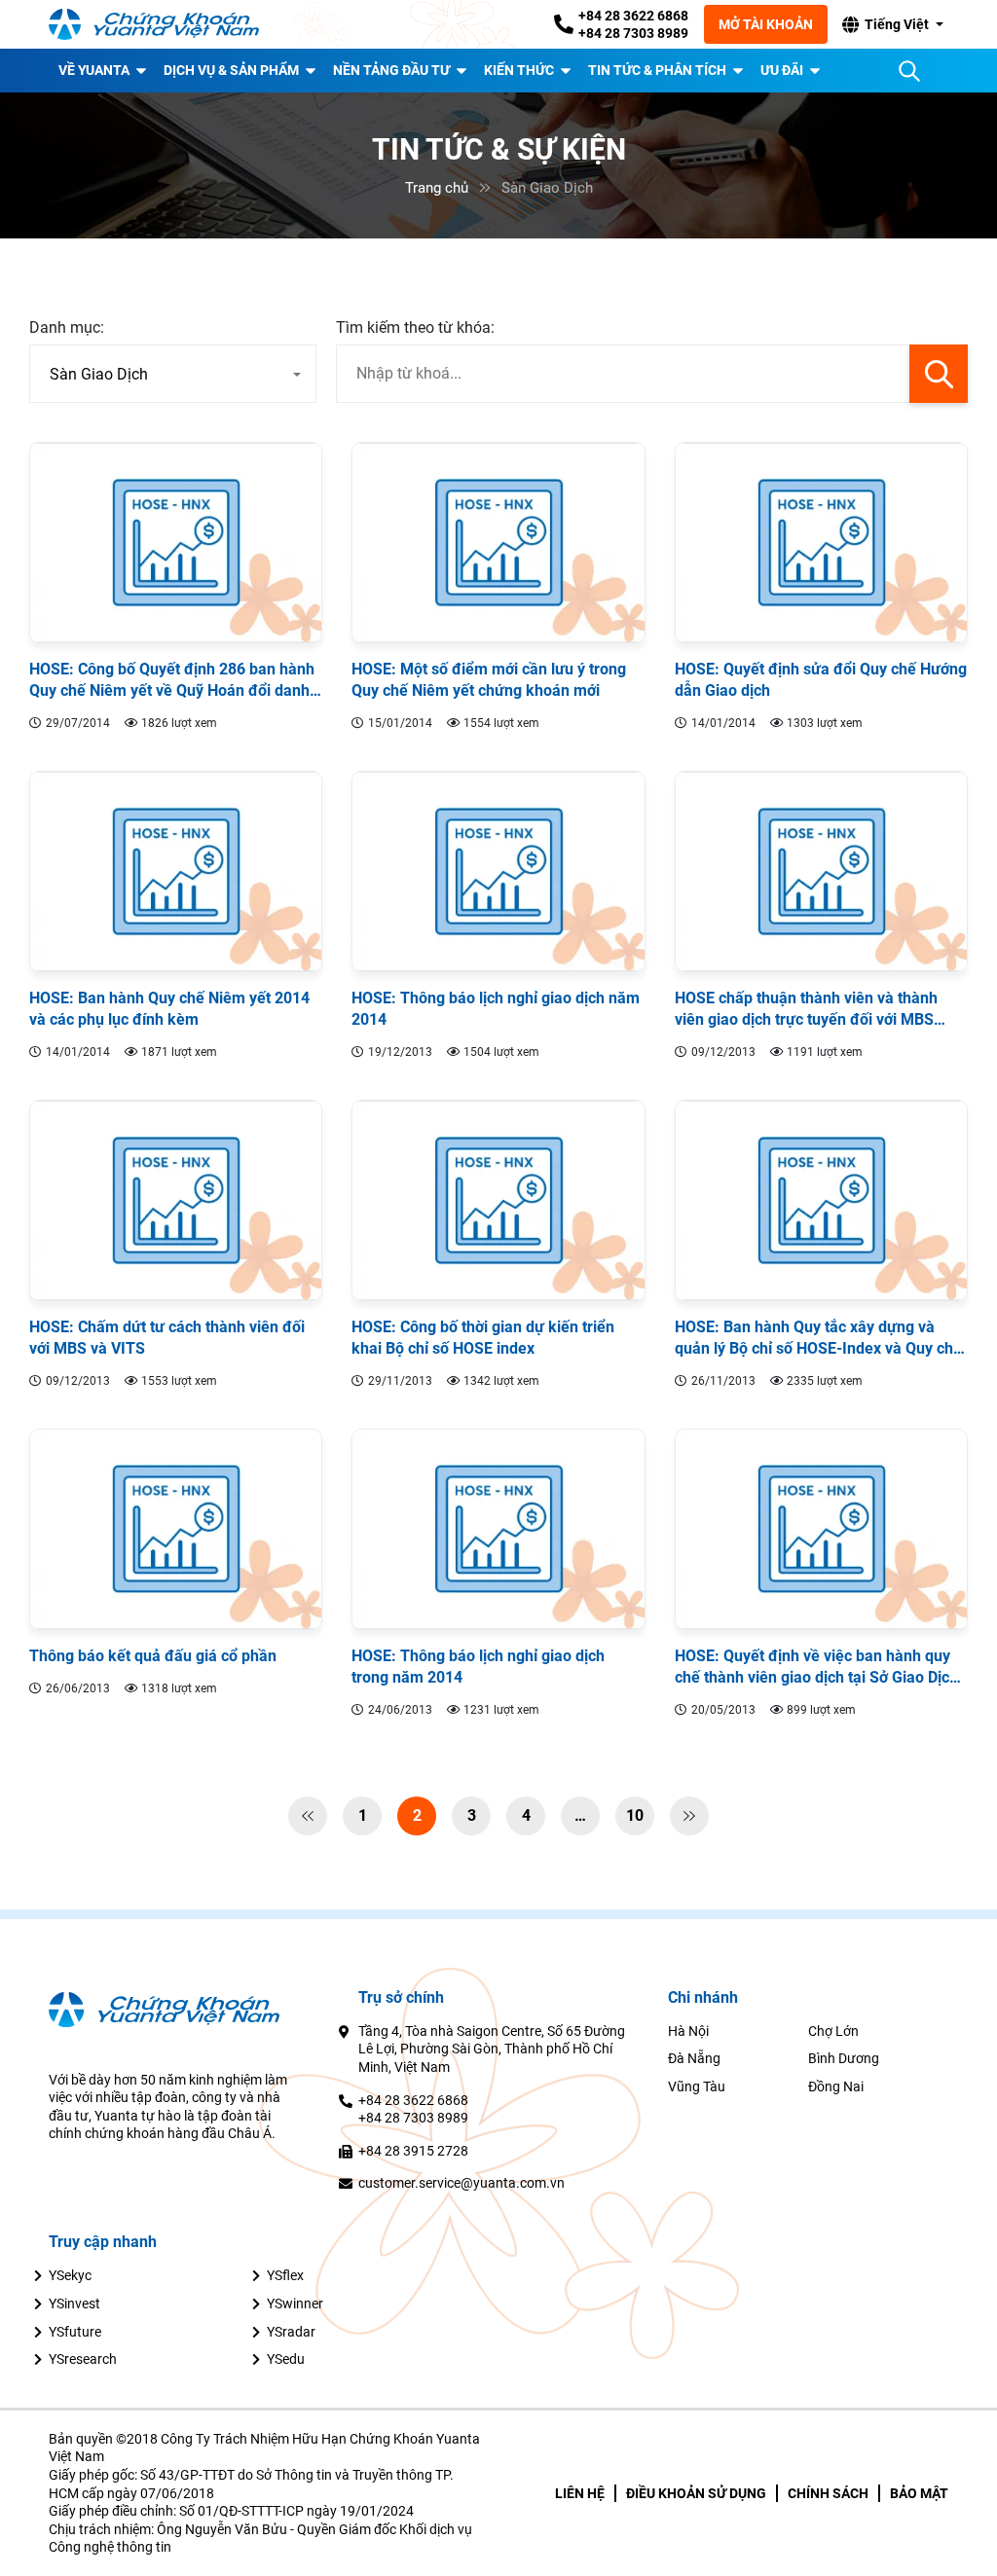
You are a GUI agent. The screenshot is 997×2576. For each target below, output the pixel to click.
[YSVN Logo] (166, 25)
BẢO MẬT (919, 2493)
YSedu (286, 2359)
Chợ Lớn (833, 2031)
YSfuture (75, 2332)
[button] (892, 24)
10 (635, 1815)
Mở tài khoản (766, 24)
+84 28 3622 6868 (633, 16)
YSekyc (70, 2275)
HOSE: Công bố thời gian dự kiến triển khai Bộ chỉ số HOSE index (483, 1338)
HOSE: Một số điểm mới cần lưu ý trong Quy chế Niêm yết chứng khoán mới (489, 680)
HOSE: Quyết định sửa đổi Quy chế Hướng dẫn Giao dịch (821, 680)
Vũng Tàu (697, 2086)
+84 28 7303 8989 (633, 33)
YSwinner (295, 2304)
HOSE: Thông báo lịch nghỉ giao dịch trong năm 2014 (478, 1667)
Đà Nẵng (694, 2058)
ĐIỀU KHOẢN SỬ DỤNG (696, 2493)
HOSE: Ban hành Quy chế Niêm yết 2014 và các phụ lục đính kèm (169, 1009)
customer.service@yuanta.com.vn (462, 2183)
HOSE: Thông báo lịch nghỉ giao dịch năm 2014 (496, 1009)
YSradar (291, 2332)
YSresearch (83, 2359)
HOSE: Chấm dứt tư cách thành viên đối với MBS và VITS (167, 1338)
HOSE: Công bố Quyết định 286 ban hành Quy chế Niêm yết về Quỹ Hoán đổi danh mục (172, 681)
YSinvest (74, 2304)
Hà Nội (688, 2031)
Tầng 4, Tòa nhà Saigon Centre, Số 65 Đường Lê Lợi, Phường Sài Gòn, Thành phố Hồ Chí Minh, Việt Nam (492, 2049)
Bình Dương (844, 2058)
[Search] (909, 71)
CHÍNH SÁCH (828, 2493)
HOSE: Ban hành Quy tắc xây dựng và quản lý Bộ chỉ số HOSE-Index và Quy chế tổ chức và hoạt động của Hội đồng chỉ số (819, 1339)
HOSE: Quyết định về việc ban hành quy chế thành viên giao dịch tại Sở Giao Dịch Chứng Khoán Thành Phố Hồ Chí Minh (816, 1668)
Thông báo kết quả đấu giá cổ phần (153, 1656)
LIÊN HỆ (580, 2493)
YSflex (285, 2275)
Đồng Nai (836, 2086)
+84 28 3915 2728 (413, 2151)
